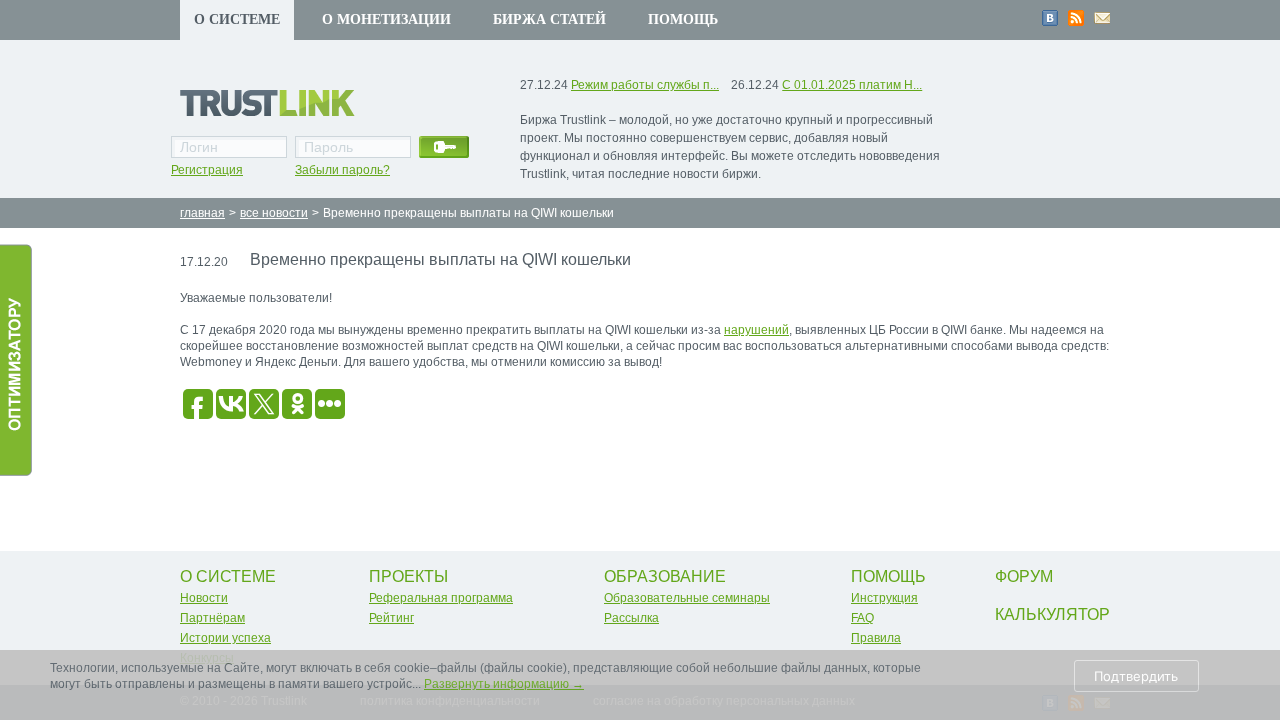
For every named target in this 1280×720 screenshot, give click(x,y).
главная (202, 213)
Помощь (683, 19)
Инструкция (884, 598)
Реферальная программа (441, 598)
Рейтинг (391, 618)
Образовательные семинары (687, 598)
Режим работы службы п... (645, 85)
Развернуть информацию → (504, 684)
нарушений (756, 330)
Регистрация (207, 170)
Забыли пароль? (342, 170)
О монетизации (386, 19)
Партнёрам (212, 618)
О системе (237, 19)
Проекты (408, 576)
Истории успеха (225, 638)
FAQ (862, 618)
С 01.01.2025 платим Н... (852, 85)
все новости (274, 213)
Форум (1024, 576)
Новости (204, 598)
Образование (665, 576)
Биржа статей (549, 19)
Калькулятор (1052, 614)
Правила (876, 638)
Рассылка (631, 618)
